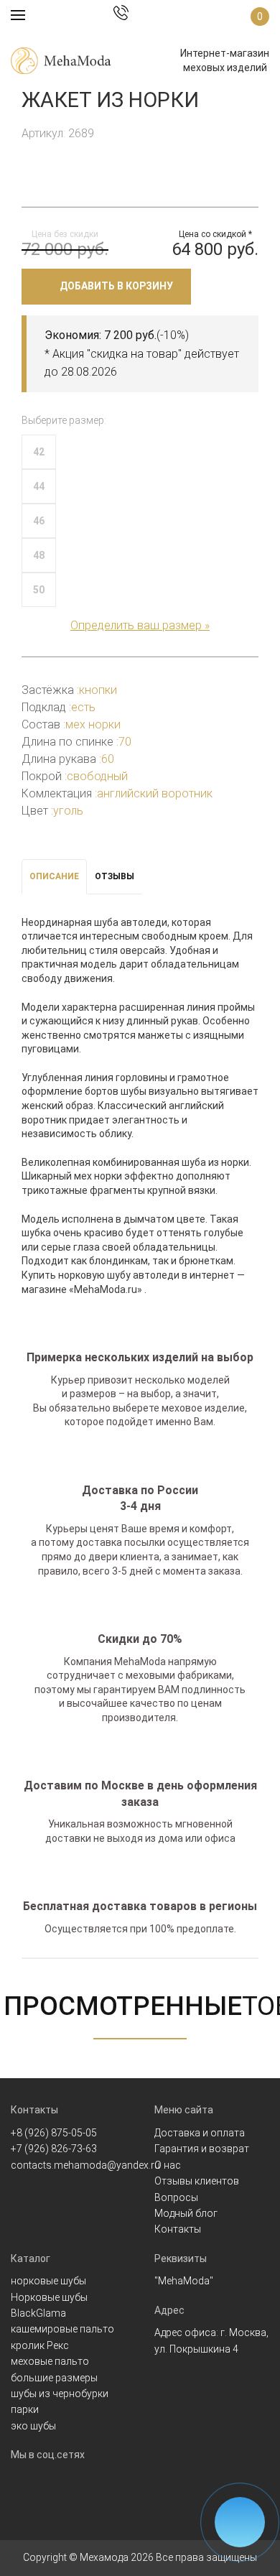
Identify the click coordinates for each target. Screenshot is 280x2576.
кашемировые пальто (62, 2329)
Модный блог (186, 2213)
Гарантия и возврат (202, 2149)
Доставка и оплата (200, 2133)
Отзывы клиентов (197, 2181)
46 (39, 521)
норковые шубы (48, 2281)
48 (39, 555)
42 (39, 452)
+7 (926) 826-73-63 (54, 2149)
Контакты (178, 2229)
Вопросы (176, 2197)
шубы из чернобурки (60, 2394)
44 (39, 486)
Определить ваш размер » (140, 625)
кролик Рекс (40, 2345)
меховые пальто (50, 2361)
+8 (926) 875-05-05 (54, 2133)
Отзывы (115, 876)
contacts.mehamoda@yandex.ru (85, 2165)
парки (25, 2409)
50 (39, 590)
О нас (168, 2165)
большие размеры (54, 2378)
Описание (54, 876)
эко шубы (33, 2426)
